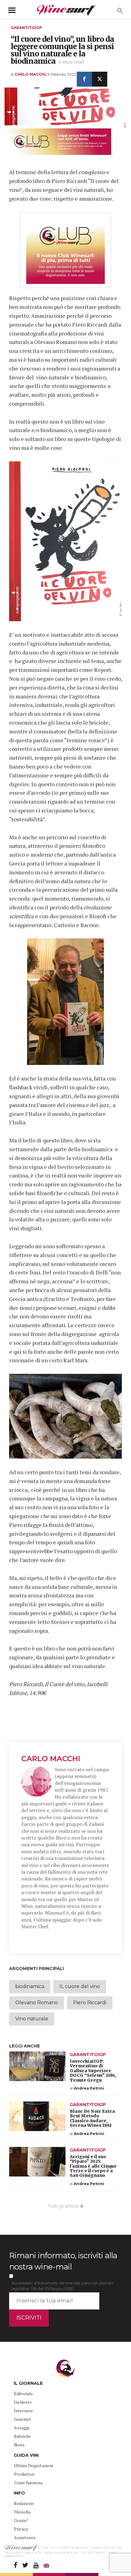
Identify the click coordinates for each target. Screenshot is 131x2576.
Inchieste (23, 2402)
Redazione (24, 2503)
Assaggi (22, 2428)
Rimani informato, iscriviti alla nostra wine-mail (63, 2261)
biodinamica (30, 1986)
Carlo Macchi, (31, 74)
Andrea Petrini (89, 2088)
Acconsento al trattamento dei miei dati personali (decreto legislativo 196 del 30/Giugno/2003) (63, 2286)
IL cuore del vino (80, 1986)
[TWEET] (100, 79)
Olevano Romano (37, 2003)
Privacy (21, 2529)
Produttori (24, 2474)
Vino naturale (32, 2019)
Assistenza (25, 2537)
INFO (19, 2493)
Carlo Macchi (51, 1759)
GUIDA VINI (26, 2455)
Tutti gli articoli (64, 2206)
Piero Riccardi (90, 2003)
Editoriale (23, 2393)
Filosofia (22, 2512)
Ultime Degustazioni (34, 2465)
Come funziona (28, 2483)
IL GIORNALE (28, 2383)
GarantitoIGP (26, 28)
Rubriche (22, 2436)
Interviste (23, 2411)
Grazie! (21, 2520)
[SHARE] (84, 79)
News (19, 2445)
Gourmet (23, 2419)
